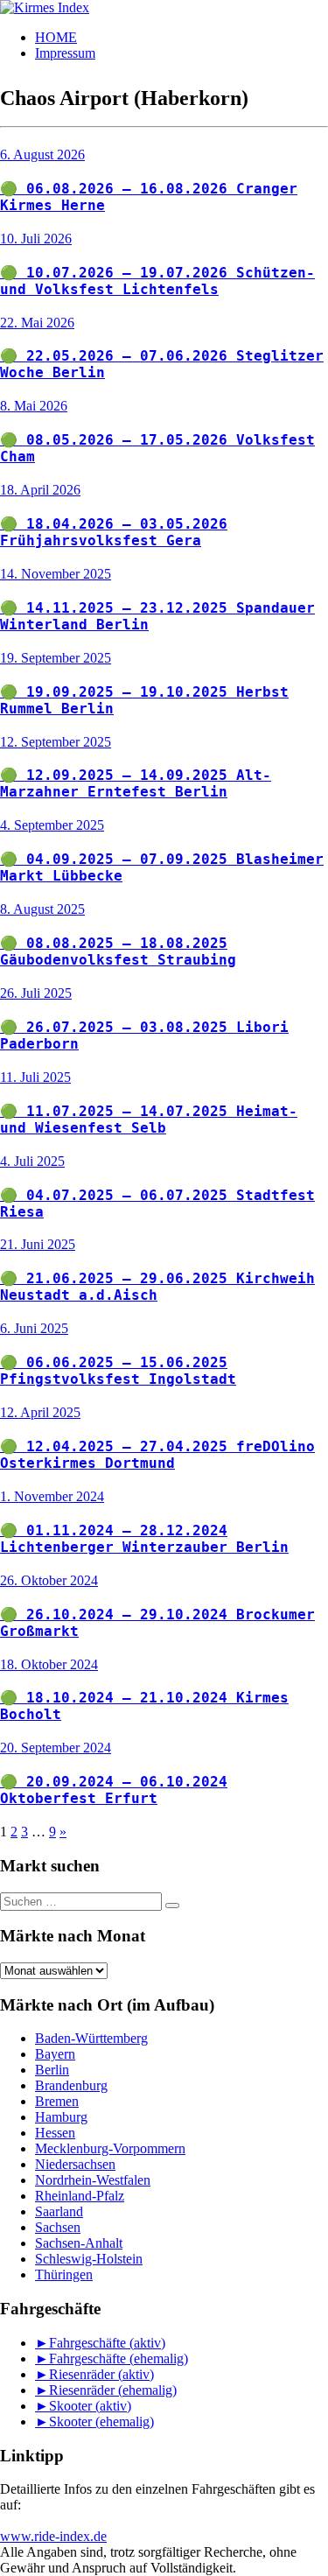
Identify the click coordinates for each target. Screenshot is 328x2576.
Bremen (57, 2101)
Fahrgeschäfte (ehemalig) (119, 2358)
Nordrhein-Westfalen (93, 2180)
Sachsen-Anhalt (79, 2243)
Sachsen (58, 2227)
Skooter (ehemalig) (101, 2422)
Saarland (59, 2211)
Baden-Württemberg (91, 2038)
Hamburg (61, 2117)
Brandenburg (71, 2085)
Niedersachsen (75, 2164)
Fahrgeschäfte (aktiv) (107, 2343)
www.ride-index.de (53, 2536)
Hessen (55, 2133)
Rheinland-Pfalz (80, 2196)
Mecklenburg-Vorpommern (110, 2148)
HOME (56, 37)
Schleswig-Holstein (89, 2259)
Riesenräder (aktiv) (101, 2374)
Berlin (52, 2070)
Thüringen (64, 2274)
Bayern (55, 2054)
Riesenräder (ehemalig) (113, 2390)
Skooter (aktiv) (90, 2406)
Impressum (65, 53)
